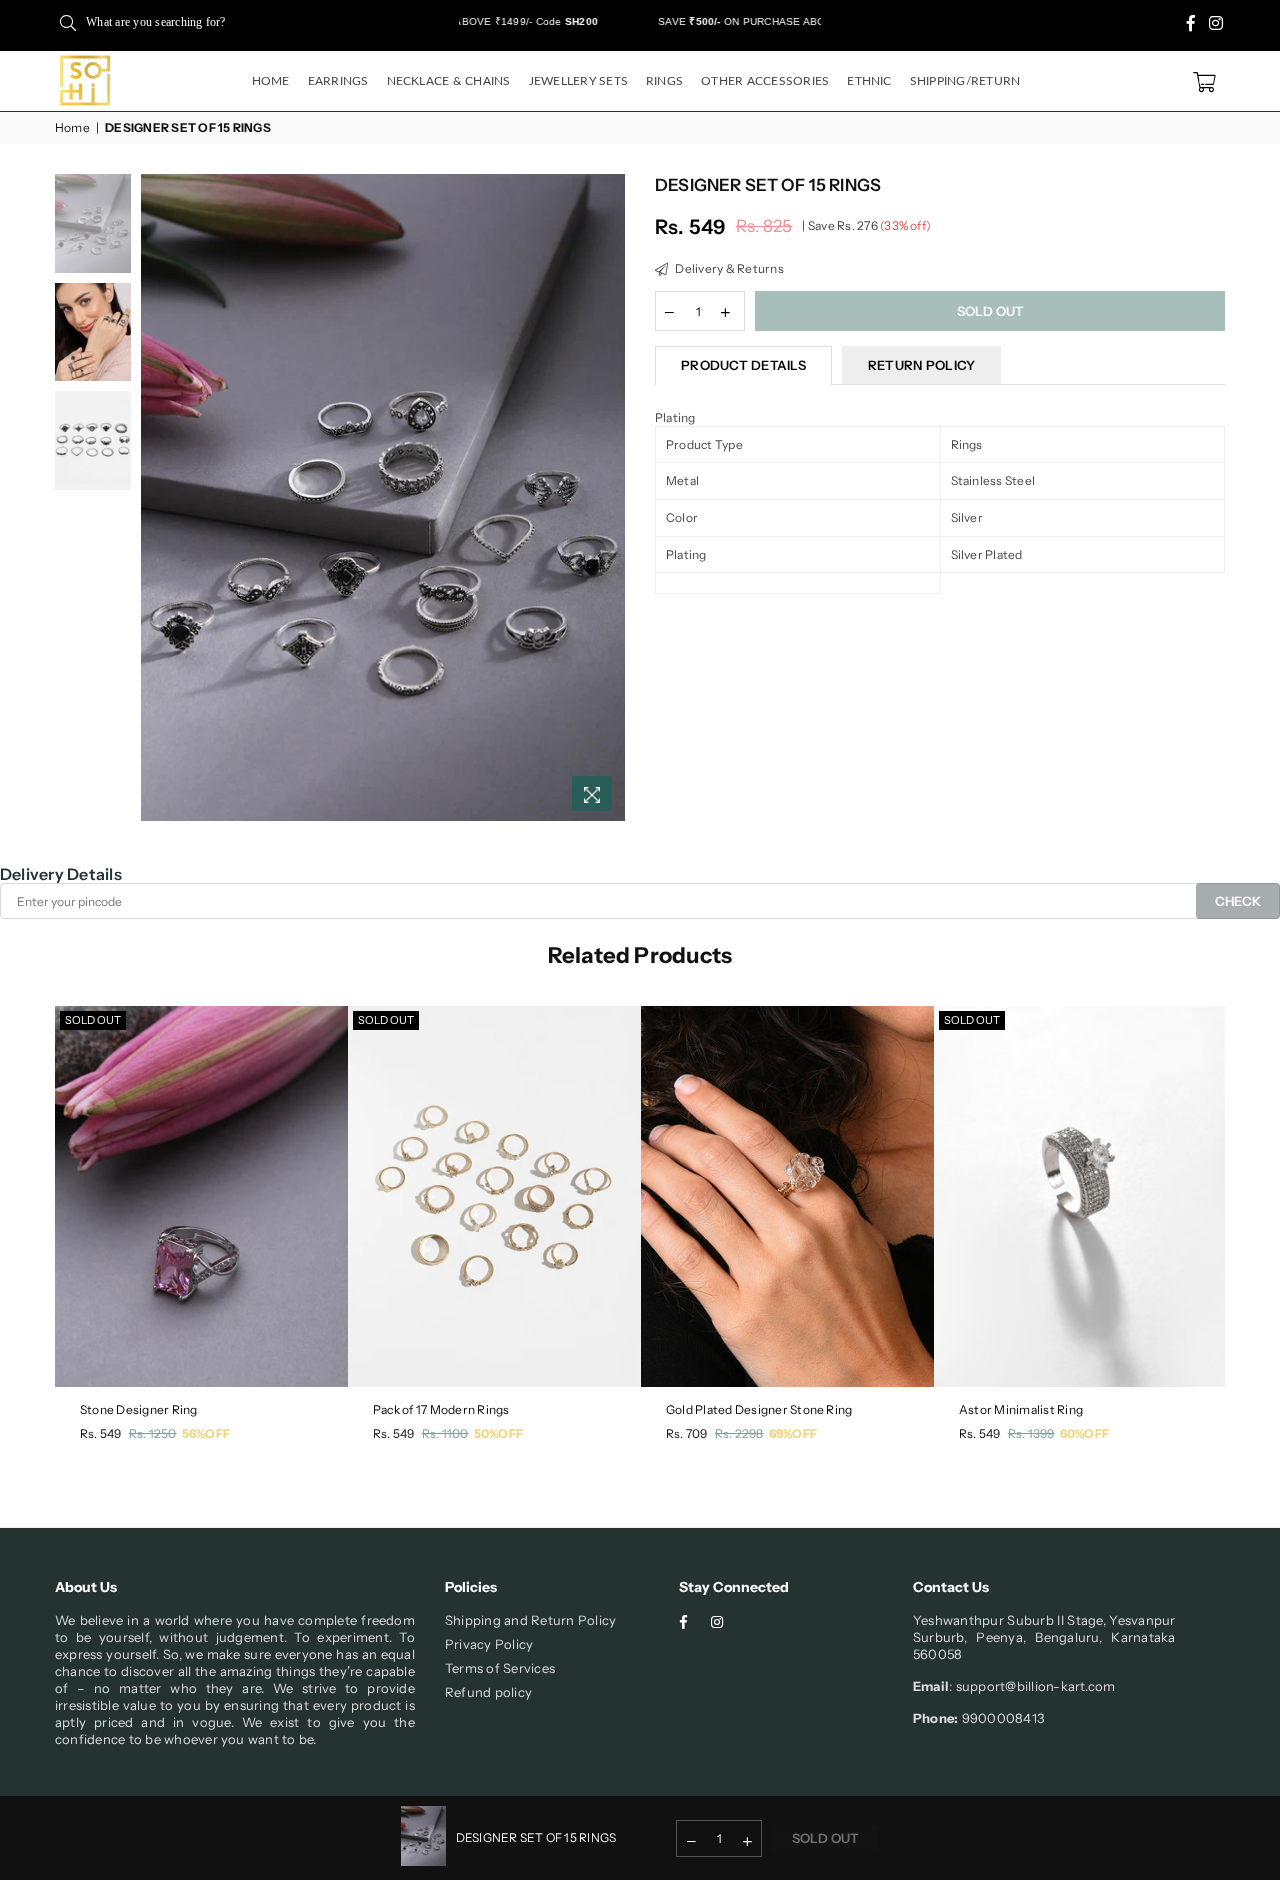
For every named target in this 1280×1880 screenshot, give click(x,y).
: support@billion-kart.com (1032, 1686)
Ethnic (869, 81)
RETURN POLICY (921, 365)
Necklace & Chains (449, 81)
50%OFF (498, 1433)
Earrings (338, 81)
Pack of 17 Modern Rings (441, 1409)
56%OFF (206, 1433)
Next (607, 497)
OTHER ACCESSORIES (765, 81)
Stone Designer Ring (139, 1409)
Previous (158, 497)
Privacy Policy (489, 1644)
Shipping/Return (965, 81)
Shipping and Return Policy (530, 1620)
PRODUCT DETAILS (743, 365)
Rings (664, 81)
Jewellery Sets (578, 81)
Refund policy (488, 1692)
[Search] (68, 22)
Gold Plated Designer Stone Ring (759, 1409)
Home (271, 81)
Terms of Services (500, 1668)
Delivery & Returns (728, 268)
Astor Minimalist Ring (1021, 1409)
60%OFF (1084, 1433)
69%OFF (793, 1433)
